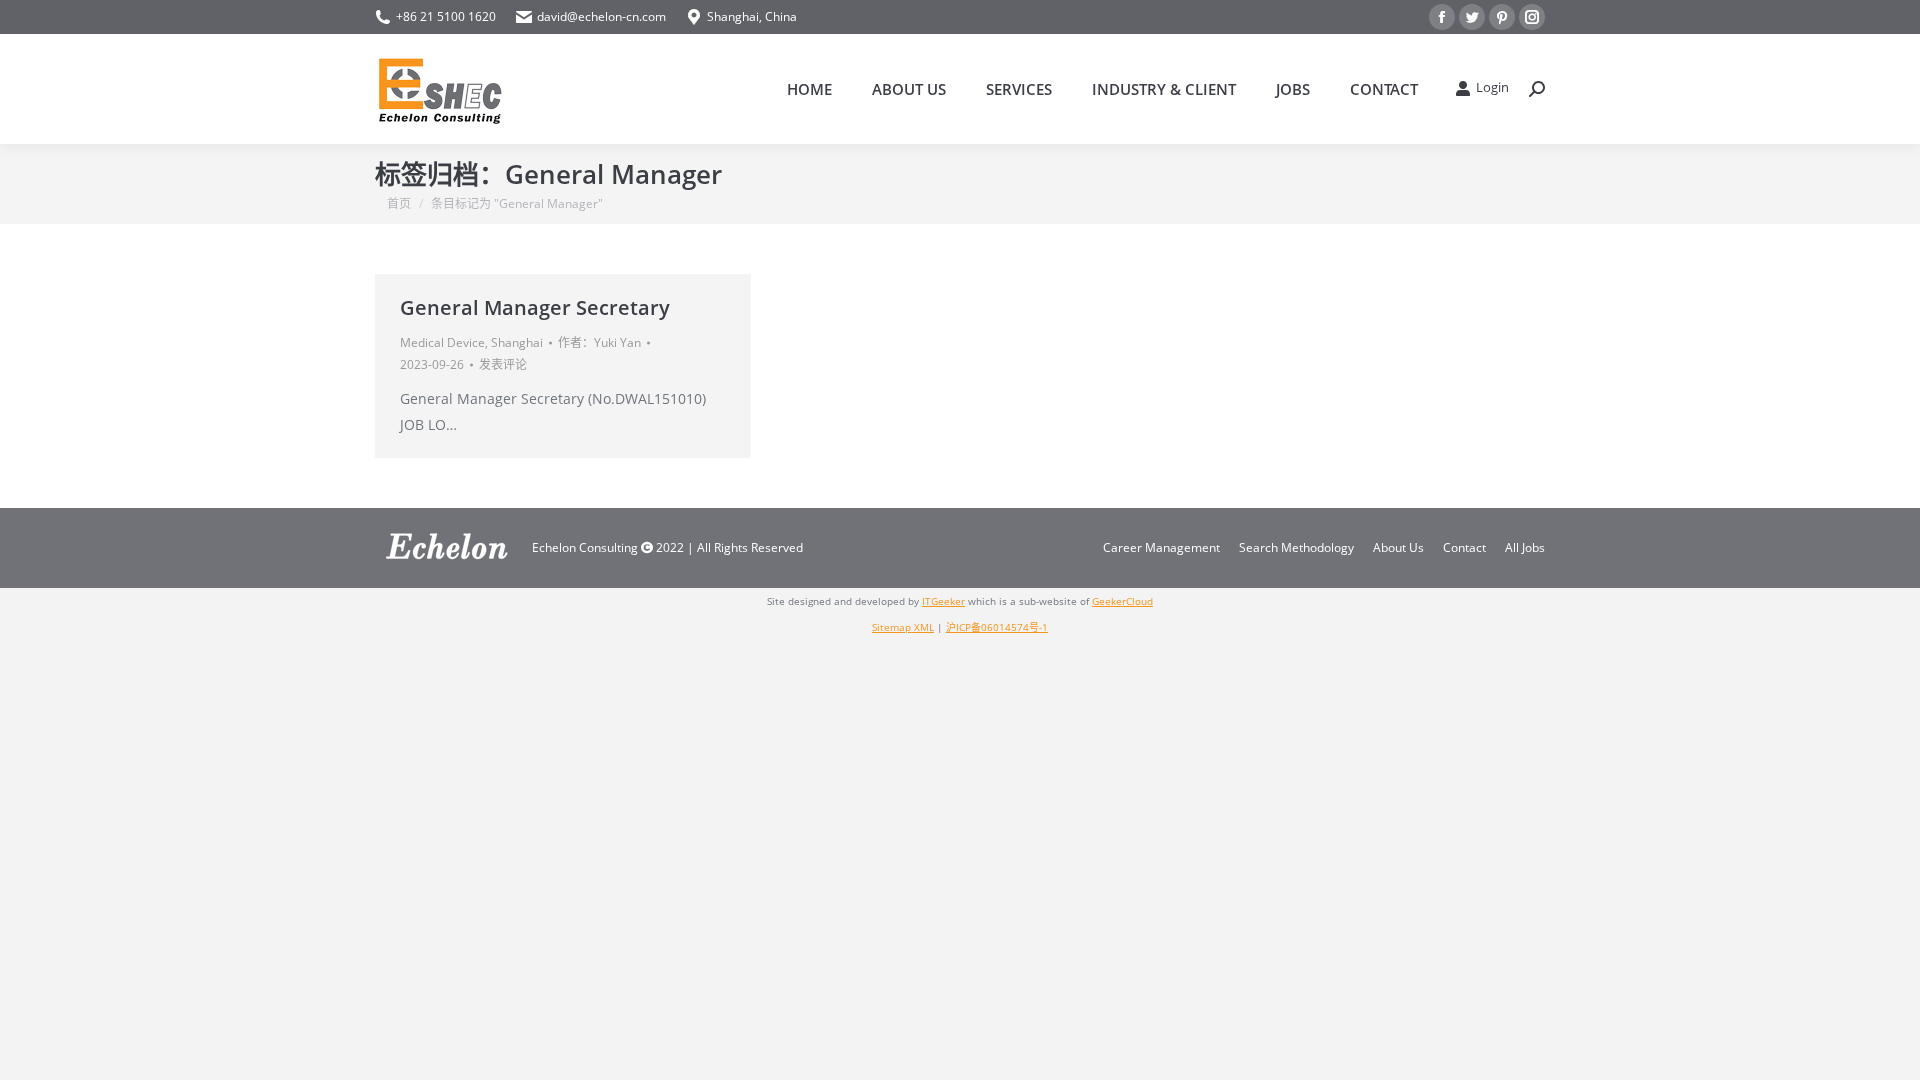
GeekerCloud (1122, 601)
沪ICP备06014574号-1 (997, 627)
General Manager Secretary (535, 307)
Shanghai (517, 342)
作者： (599, 342)
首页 (399, 203)
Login (1492, 87)
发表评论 (503, 364)
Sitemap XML (903, 627)
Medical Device (442, 342)
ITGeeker (943, 601)
